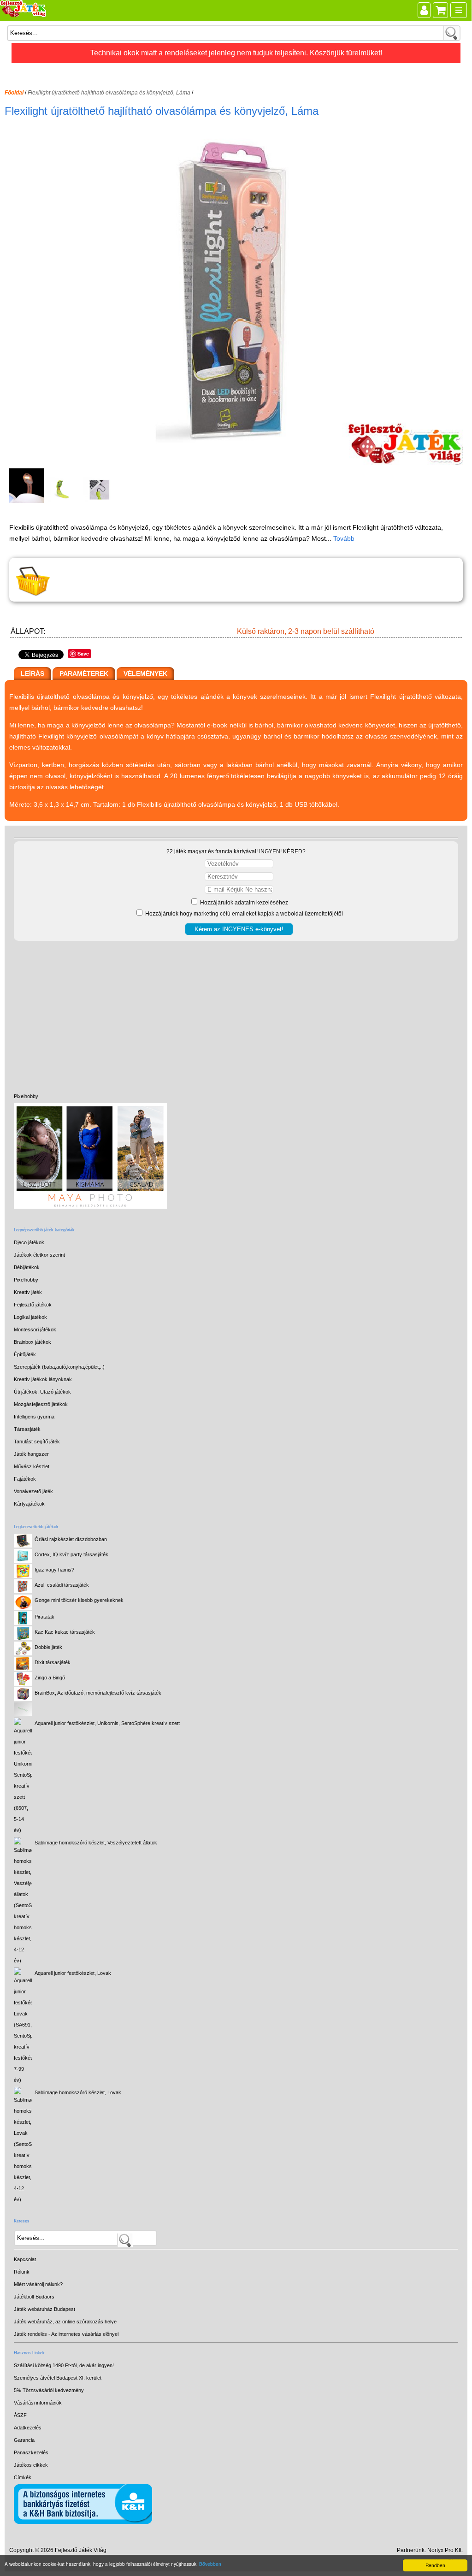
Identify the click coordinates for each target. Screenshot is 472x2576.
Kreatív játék (28, 1292)
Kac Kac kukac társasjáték (65, 1632)
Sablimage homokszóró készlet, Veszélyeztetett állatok (96, 1843)
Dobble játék (48, 1647)
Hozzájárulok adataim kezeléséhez (243, 903)
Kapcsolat (25, 2259)
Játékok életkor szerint (39, 1255)
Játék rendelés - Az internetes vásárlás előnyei (66, 2334)
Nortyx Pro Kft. (445, 2550)
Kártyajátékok (29, 1504)
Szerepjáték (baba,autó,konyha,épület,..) (59, 1367)
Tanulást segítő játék (37, 1442)
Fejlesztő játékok (33, 1305)
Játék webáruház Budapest (44, 2309)
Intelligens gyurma (34, 1417)
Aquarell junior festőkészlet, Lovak (73, 1973)
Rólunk (22, 2272)
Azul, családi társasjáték (62, 1585)
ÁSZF (20, 2415)
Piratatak (44, 1617)
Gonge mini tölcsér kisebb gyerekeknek (79, 1600)
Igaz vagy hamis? (54, 1570)
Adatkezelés (28, 2428)
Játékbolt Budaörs (34, 2297)
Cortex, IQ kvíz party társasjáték (71, 1554)
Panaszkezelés (31, 2452)
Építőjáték (25, 1354)
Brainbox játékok (32, 1342)
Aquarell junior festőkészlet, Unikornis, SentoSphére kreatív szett (107, 1723)
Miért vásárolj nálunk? (38, 2284)
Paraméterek (84, 674)
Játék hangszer (31, 1454)
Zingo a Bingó (50, 1678)
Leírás (32, 674)
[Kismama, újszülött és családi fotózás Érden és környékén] (90, 1207)
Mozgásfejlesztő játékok (41, 1404)
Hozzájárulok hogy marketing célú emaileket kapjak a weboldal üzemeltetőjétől (243, 914)
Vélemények (145, 674)
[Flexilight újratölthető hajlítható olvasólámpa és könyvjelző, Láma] (237, 463)
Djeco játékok (29, 1242)
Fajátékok (25, 1479)
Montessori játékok (35, 1329)
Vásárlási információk (38, 2403)
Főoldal (14, 93)
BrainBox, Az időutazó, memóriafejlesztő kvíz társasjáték (98, 1693)
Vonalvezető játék (33, 1491)
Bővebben (210, 2564)
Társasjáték (27, 1429)
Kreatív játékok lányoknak (43, 1379)
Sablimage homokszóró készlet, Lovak (78, 2092)
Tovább (344, 538)
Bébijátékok (27, 1267)
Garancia (24, 2440)
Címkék (23, 2477)
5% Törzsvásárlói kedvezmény (49, 2390)
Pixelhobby (26, 1096)
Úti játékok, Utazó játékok (42, 1392)
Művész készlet (32, 1466)
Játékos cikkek (31, 2465)
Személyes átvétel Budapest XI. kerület (58, 2378)
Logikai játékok (30, 1317)
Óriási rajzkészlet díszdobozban (71, 1539)
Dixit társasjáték (53, 1662)
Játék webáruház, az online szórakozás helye (65, 2322)
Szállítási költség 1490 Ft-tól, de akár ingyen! (64, 2365)
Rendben (435, 2565)
